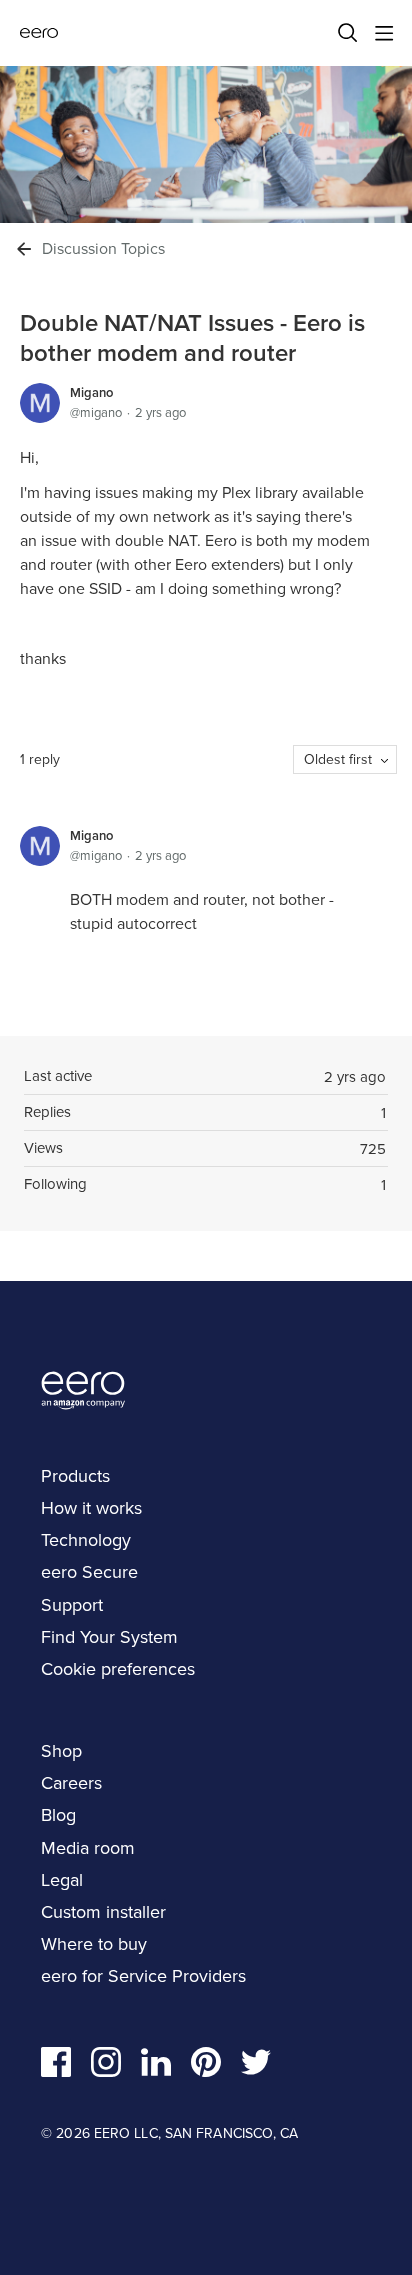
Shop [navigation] (61, 1751)
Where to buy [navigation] (94, 1944)
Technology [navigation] (86, 1540)
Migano (91, 392)
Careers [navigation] (71, 1783)
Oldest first (338, 759)
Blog (58, 1815)
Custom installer (103, 1912)
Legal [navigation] (62, 1880)
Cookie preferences (118, 1669)
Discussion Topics (103, 249)
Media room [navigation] (88, 1848)
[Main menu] (384, 33)
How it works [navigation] (91, 1508)
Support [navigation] (72, 1605)
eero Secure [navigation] (89, 1572)
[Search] (348, 33)
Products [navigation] (75, 1476)
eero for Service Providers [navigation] (143, 1976)
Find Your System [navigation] (109, 1637)
